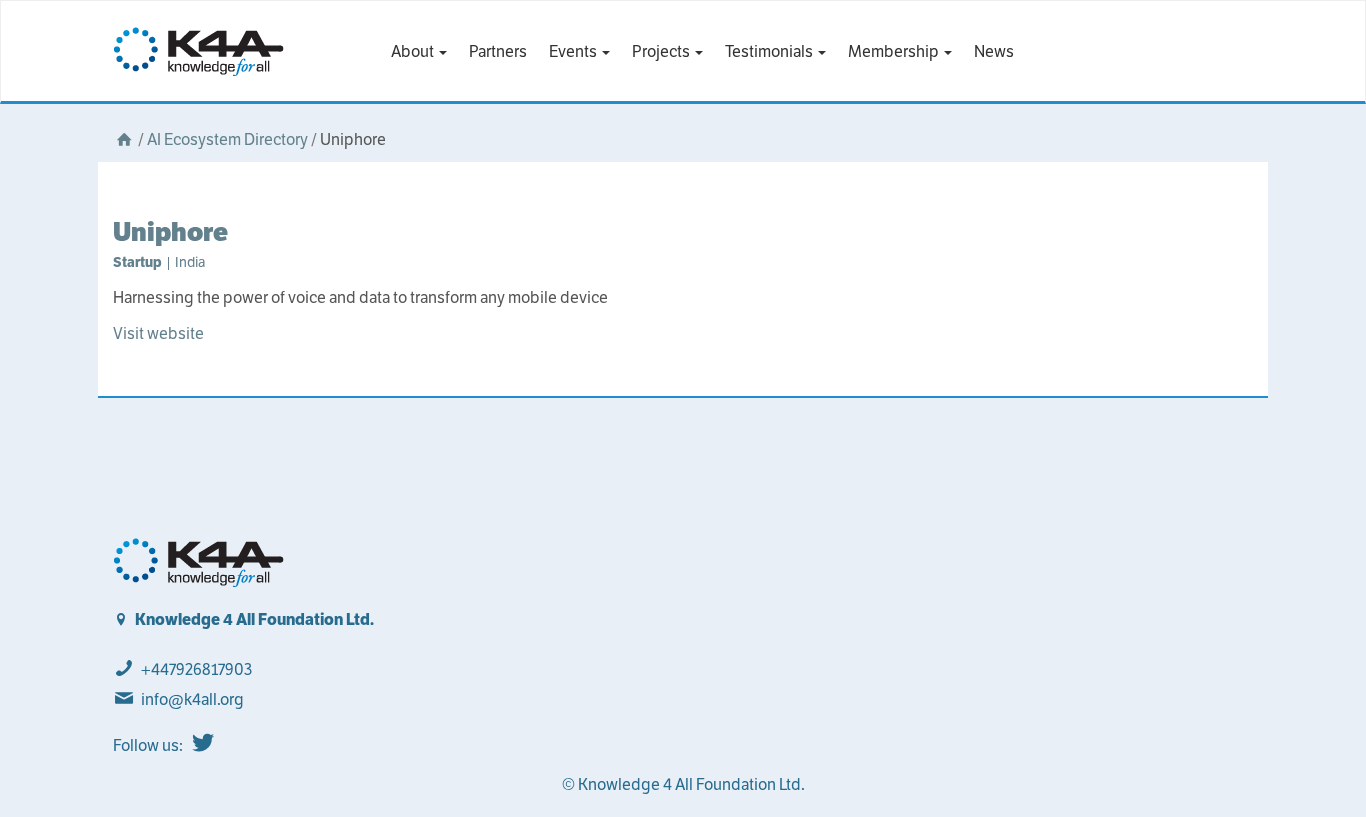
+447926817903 (196, 669)
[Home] (124, 139)
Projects (662, 51)
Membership (895, 51)
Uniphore (170, 231)
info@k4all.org (192, 699)
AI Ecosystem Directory (227, 139)
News (994, 51)
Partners (498, 51)
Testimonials (770, 51)
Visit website (158, 333)
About (414, 51)
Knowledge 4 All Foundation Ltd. (254, 619)
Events (574, 51)
